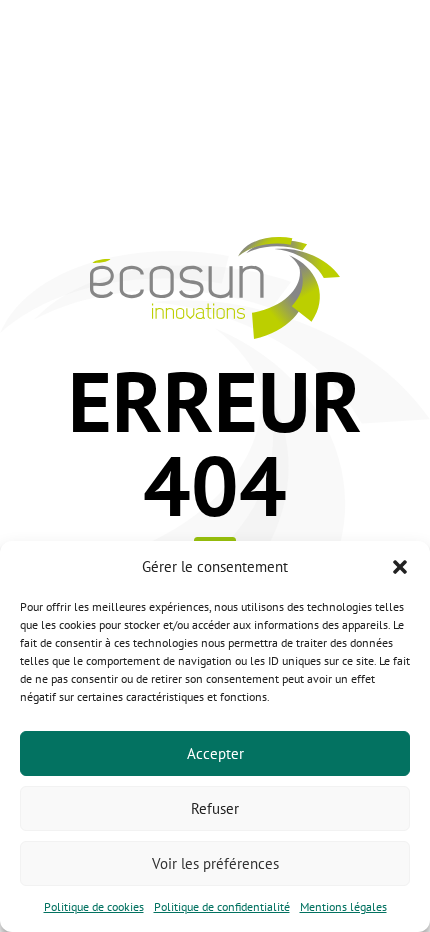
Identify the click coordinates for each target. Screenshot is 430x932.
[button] (400, 567)
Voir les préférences (215, 863)
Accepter (215, 753)
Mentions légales (343, 906)
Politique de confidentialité (222, 906)
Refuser (215, 808)
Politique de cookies (94, 906)
